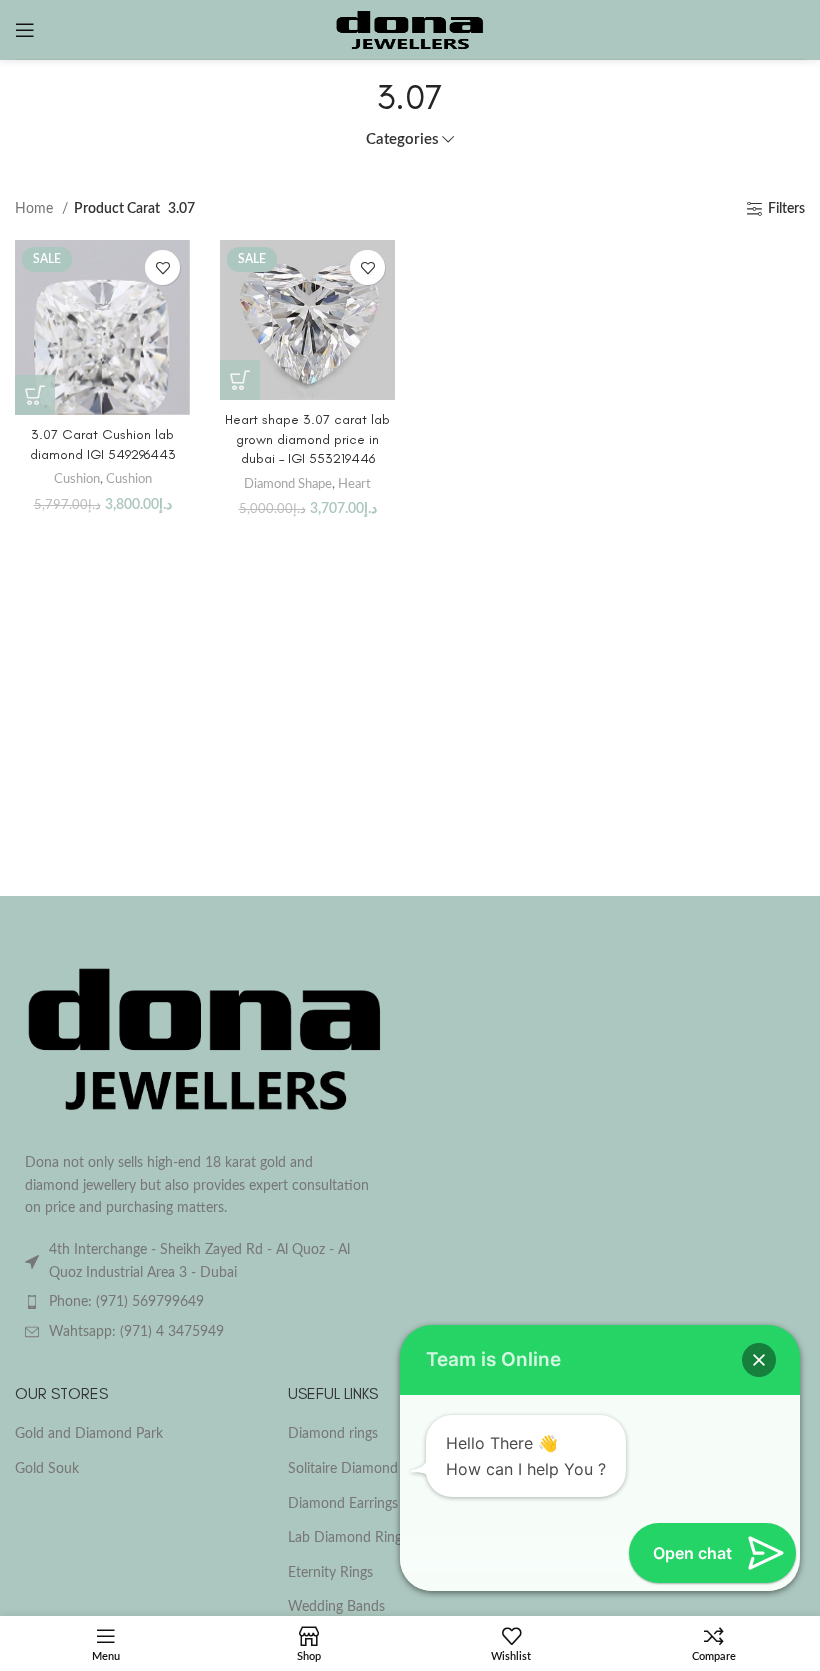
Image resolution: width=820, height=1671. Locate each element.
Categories (402, 139)
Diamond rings (333, 1434)
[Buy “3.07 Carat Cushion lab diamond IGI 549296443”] (35, 395)
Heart (354, 484)
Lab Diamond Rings (348, 1538)
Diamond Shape (288, 484)
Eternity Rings (330, 1573)
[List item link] (205, 1302)
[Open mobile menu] (25, 30)
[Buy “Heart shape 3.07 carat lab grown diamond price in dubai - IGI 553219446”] (240, 380)
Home (36, 209)
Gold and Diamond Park (89, 1434)
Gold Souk (47, 1469)
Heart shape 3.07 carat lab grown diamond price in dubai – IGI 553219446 (307, 439)
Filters (786, 209)
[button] (759, 1360)
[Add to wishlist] (162, 267)
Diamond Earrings (343, 1504)
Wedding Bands (336, 1607)
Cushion (77, 479)
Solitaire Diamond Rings (361, 1469)
